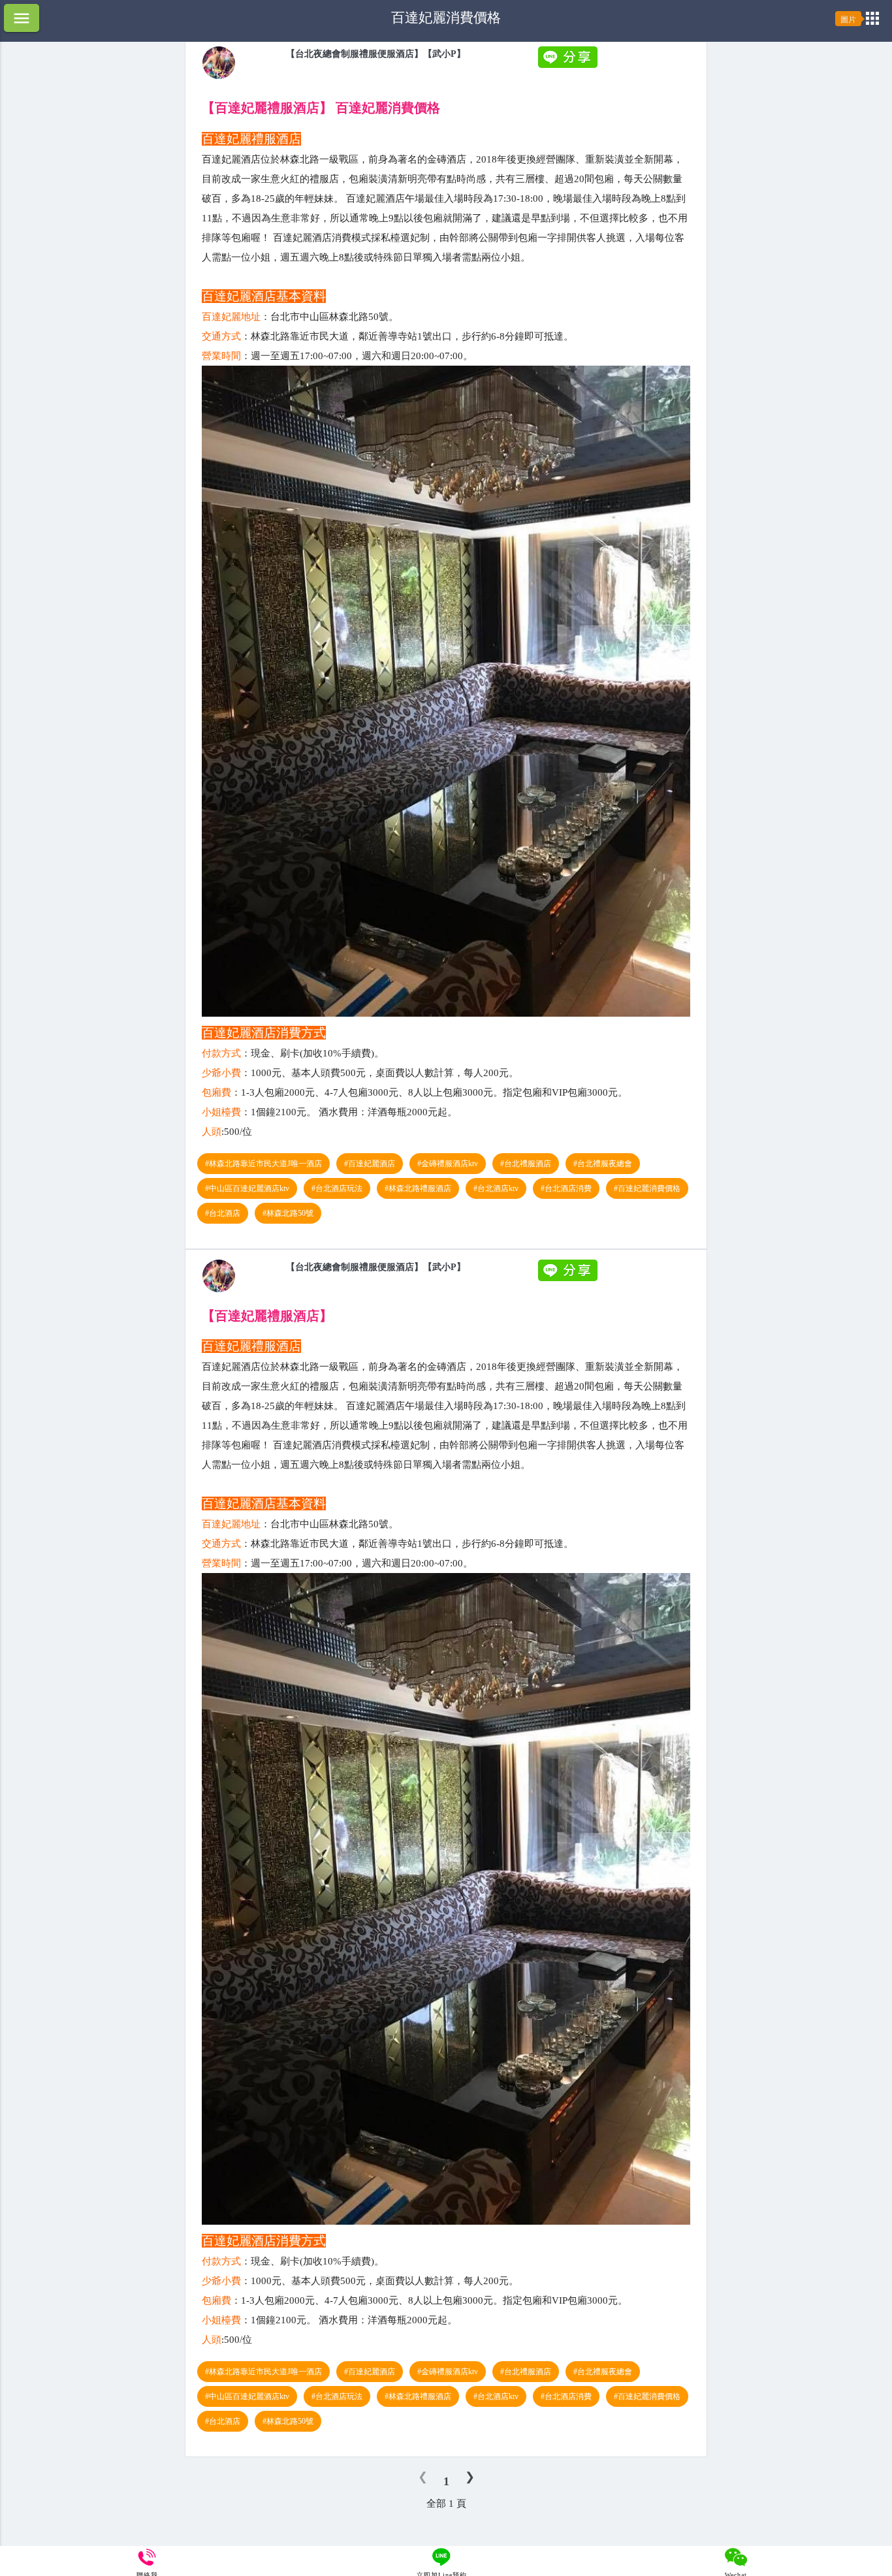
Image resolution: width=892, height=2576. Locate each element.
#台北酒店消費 (566, 1188)
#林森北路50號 (288, 1213)
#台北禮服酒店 (526, 1164)
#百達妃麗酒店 (370, 1164)
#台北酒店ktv (496, 1188)
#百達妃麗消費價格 (647, 1188)
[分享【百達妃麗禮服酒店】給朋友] (569, 65)
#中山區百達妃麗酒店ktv (247, 1188)
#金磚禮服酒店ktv (448, 1164)
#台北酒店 (223, 1213)
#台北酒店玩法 (337, 1188)
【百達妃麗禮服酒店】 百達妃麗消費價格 (321, 108)
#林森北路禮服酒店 (418, 1188)
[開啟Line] (219, 76)
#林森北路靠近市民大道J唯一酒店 (263, 1164)
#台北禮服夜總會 (603, 1164)
